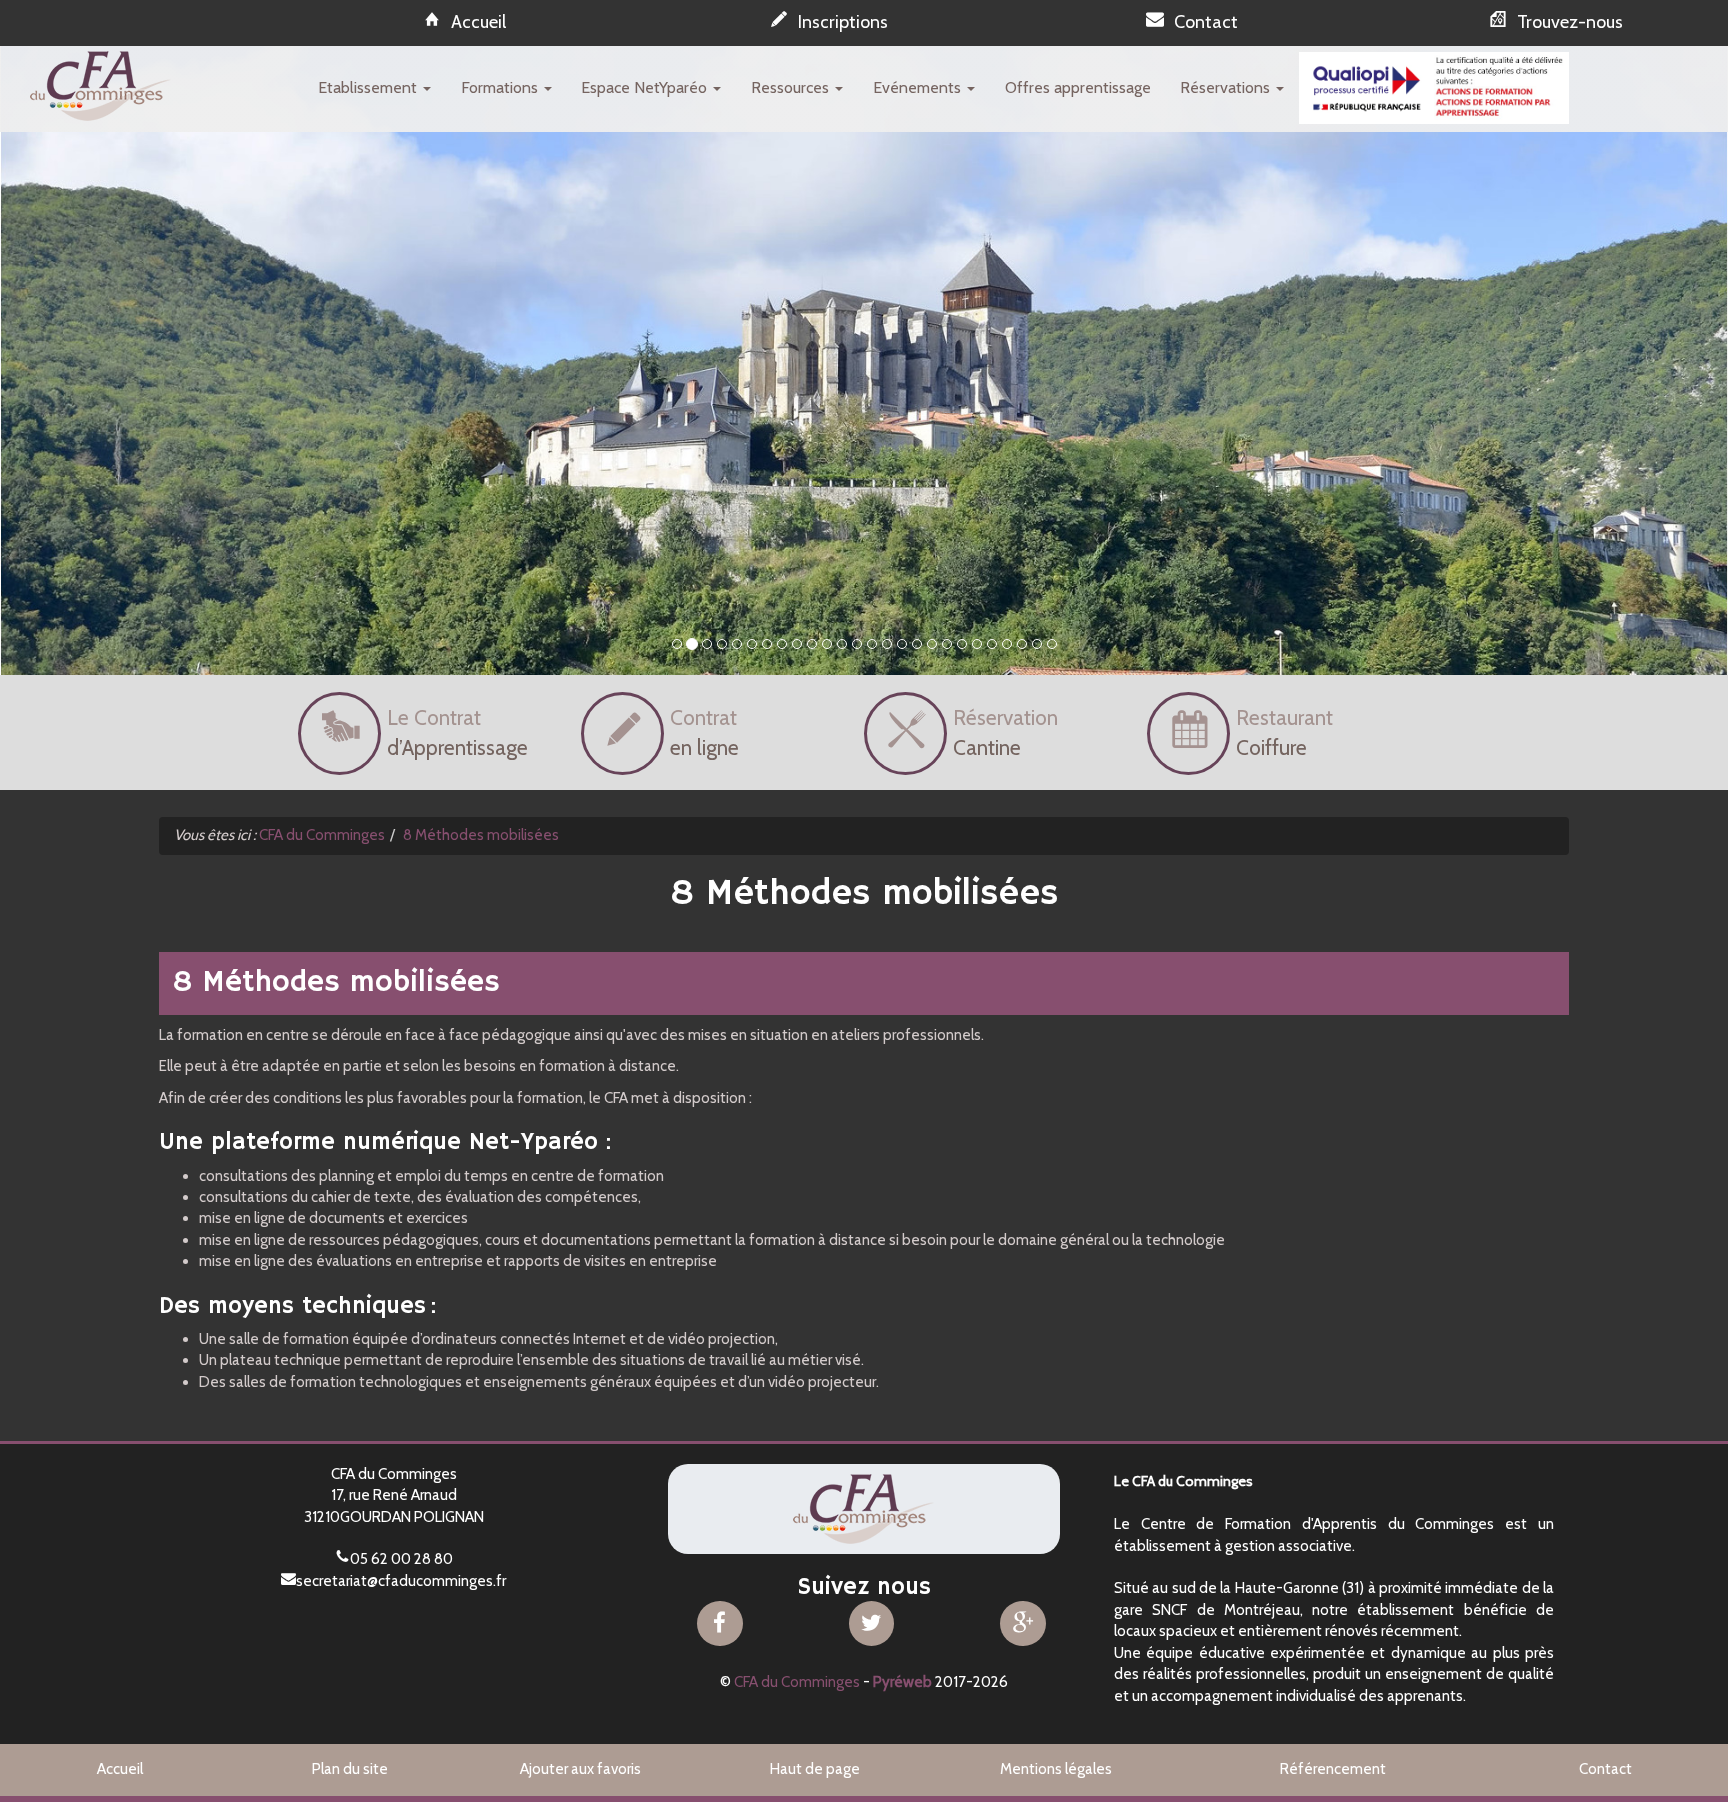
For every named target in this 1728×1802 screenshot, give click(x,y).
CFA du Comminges (797, 1682)
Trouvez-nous (1570, 22)
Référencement (1333, 1769)
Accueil (478, 22)
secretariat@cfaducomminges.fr (401, 1581)
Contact (1206, 22)
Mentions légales (1056, 1769)
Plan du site (350, 1769)
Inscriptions (843, 22)
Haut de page (815, 1769)
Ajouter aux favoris (580, 1769)
